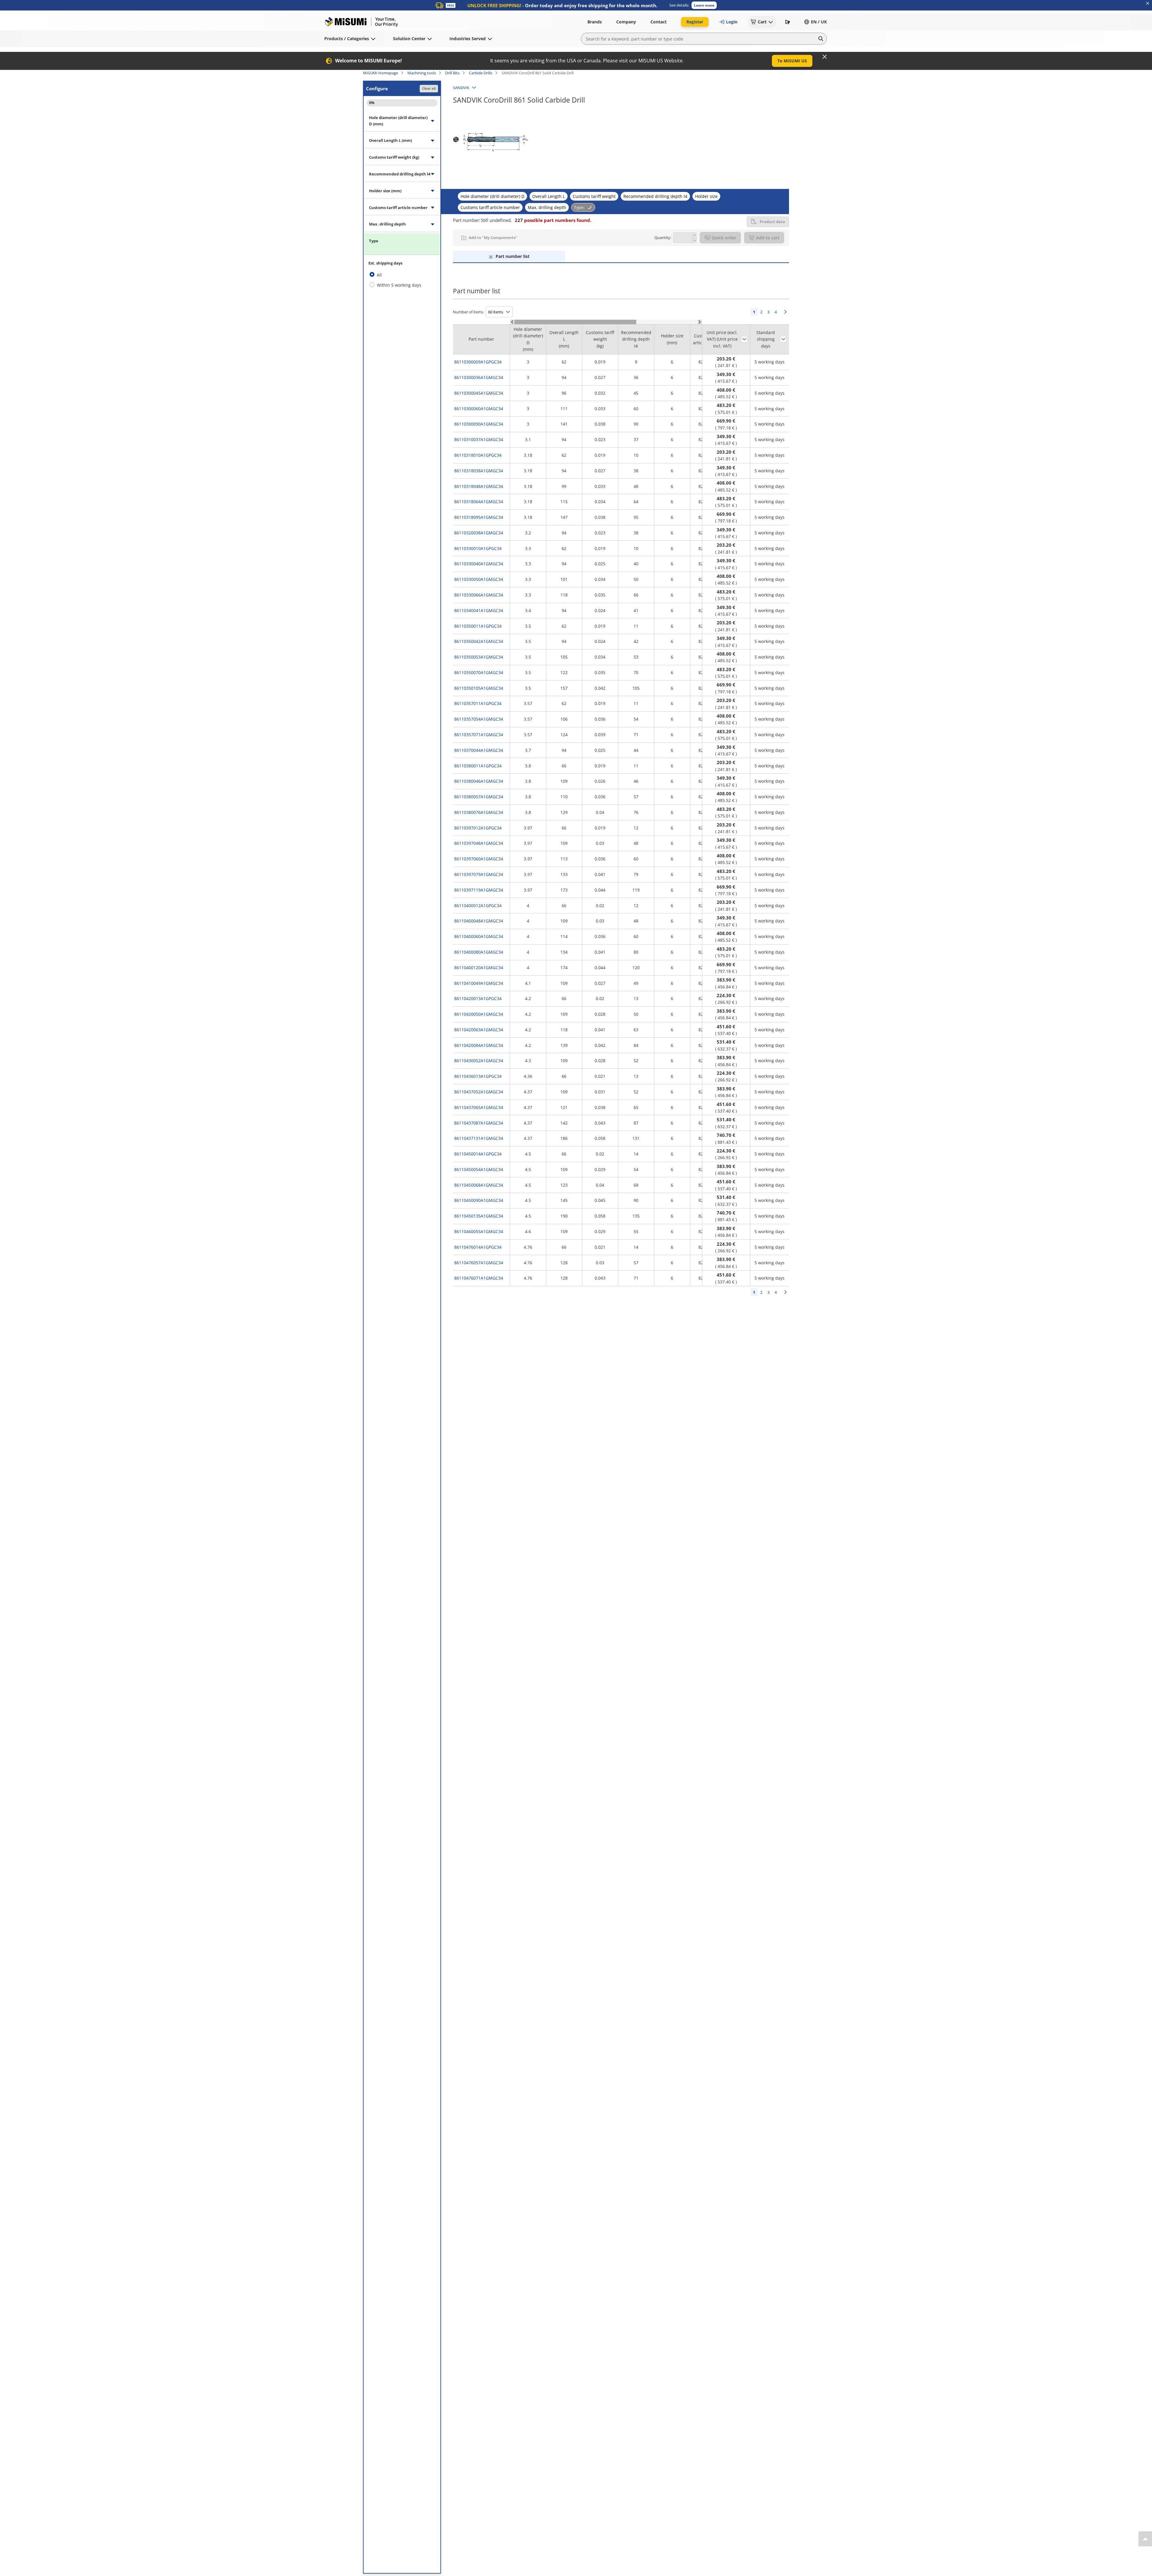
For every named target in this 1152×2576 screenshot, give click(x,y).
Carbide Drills (481, 73)
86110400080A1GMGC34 (479, 952)
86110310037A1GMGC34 (479, 439)
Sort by (744, 339)
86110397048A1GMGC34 (479, 843)
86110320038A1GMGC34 (479, 533)
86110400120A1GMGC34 (479, 968)
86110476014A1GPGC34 (478, 1247)
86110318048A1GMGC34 (479, 486)
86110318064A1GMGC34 (479, 502)
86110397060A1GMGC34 (479, 859)
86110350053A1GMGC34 (479, 657)
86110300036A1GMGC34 (479, 377)
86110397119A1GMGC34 (479, 890)
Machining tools (422, 73)
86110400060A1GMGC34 (479, 936)
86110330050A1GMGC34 (479, 579)
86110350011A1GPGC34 (478, 626)
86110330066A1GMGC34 (479, 595)
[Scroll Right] (700, 322)
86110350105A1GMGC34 (479, 688)
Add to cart (768, 238)
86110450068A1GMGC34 (479, 1185)
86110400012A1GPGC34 (478, 905)
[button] (704, 5)
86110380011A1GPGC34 (478, 766)
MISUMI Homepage (381, 73)
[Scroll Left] (512, 322)
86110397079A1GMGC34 (479, 874)
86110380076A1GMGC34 (479, 812)
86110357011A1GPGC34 (478, 703)
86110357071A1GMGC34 (479, 735)
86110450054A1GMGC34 (479, 1169)
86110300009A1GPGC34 (478, 362)
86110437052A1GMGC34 (479, 1092)
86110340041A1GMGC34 (479, 610)
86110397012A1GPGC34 (478, 828)
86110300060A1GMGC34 (479, 409)
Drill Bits (452, 73)
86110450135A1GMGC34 (479, 1216)
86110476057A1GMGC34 (479, 1263)
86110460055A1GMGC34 (479, 1231)
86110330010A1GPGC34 (478, 548)
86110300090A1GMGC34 (479, 424)
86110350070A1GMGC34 (479, 672)
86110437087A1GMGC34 (479, 1123)
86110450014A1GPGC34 (478, 1154)
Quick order (724, 238)
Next (785, 312)
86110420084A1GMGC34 (479, 1045)
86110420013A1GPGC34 (478, 998)
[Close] (825, 57)
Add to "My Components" (493, 238)
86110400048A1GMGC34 (479, 921)
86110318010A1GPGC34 (478, 455)
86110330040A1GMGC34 (479, 564)
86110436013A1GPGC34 (478, 1076)
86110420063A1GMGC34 (479, 1030)
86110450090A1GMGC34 (479, 1200)
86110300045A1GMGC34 (479, 393)
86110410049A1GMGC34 (479, 983)
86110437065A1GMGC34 (479, 1107)
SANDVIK (461, 88)
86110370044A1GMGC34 (479, 750)
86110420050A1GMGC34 (479, 1014)
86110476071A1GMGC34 (479, 1278)
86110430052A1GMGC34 (479, 1061)
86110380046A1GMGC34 (479, 781)
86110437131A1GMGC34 (479, 1138)
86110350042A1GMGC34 (479, 641)
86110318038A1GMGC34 (479, 471)
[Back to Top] (1145, 2539)
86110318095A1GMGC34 (479, 517)
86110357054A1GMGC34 (479, 719)
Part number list (513, 256)
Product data (772, 222)
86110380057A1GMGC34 (479, 797)
